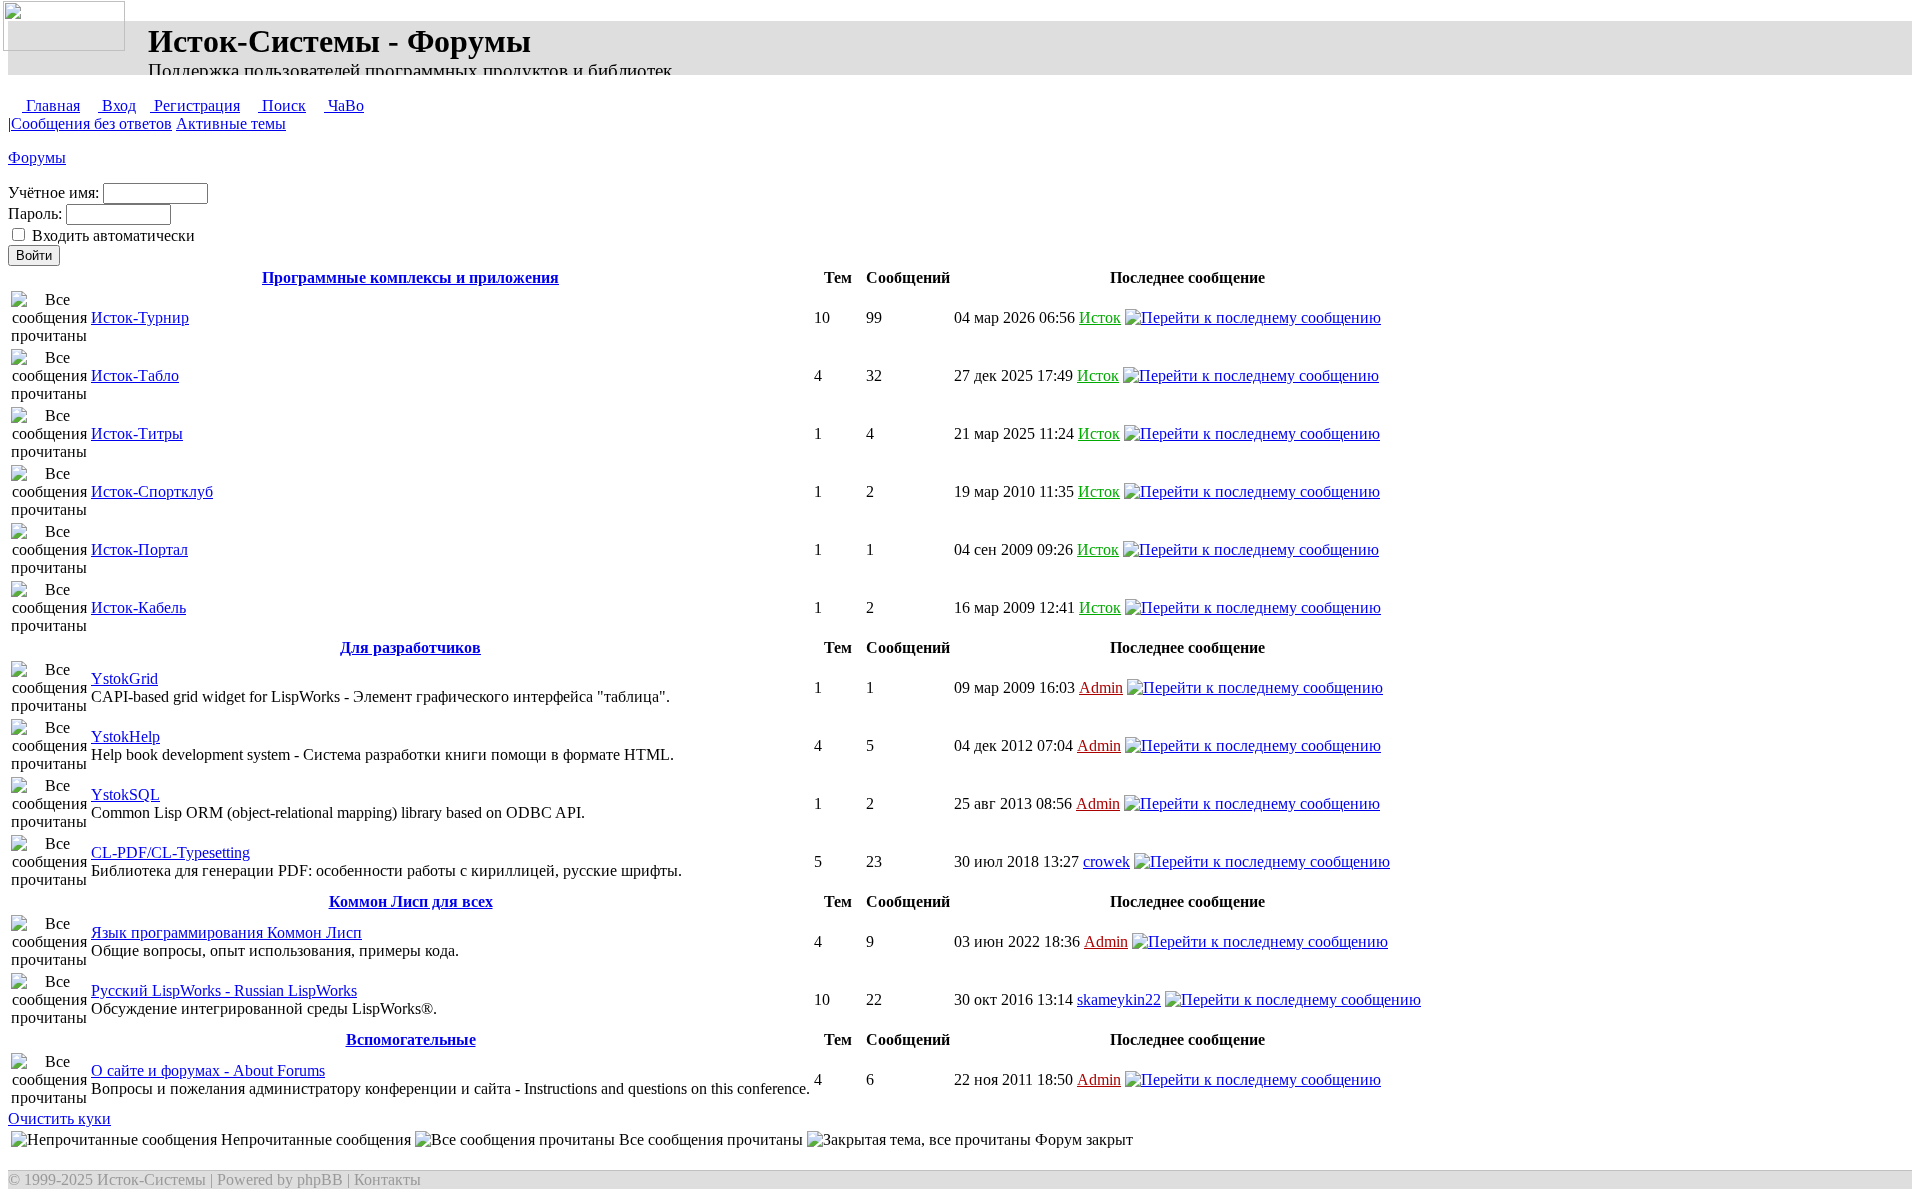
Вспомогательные (411, 1039)
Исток (1100, 317)
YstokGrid (124, 678)
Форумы (37, 157)
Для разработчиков (410, 647)
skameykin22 (1119, 999)
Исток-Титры (137, 433)
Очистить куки (59, 1118)
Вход (117, 105)
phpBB (320, 1179)
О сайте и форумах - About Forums (208, 1070)
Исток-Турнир (140, 317)
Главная (51, 105)
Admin (1101, 687)
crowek (1106, 861)
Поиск (282, 105)
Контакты (387, 1179)
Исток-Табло (135, 375)
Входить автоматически (111, 235)
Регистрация (195, 105)
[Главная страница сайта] (68, 27)
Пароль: (101, 224)
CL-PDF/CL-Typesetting (170, 852)
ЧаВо (344, 105)
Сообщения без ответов (91, 123)
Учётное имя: (55, 192)
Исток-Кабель (138, 607)
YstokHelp (125, 736)
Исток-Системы (151, 1179)
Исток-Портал (139, 549)
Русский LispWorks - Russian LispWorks (224, 990)
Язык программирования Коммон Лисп (226, 932)
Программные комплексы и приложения (410, 277)
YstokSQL (125, 794)
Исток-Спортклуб (152, 491)
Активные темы (231, 123)
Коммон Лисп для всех (411, 901)
